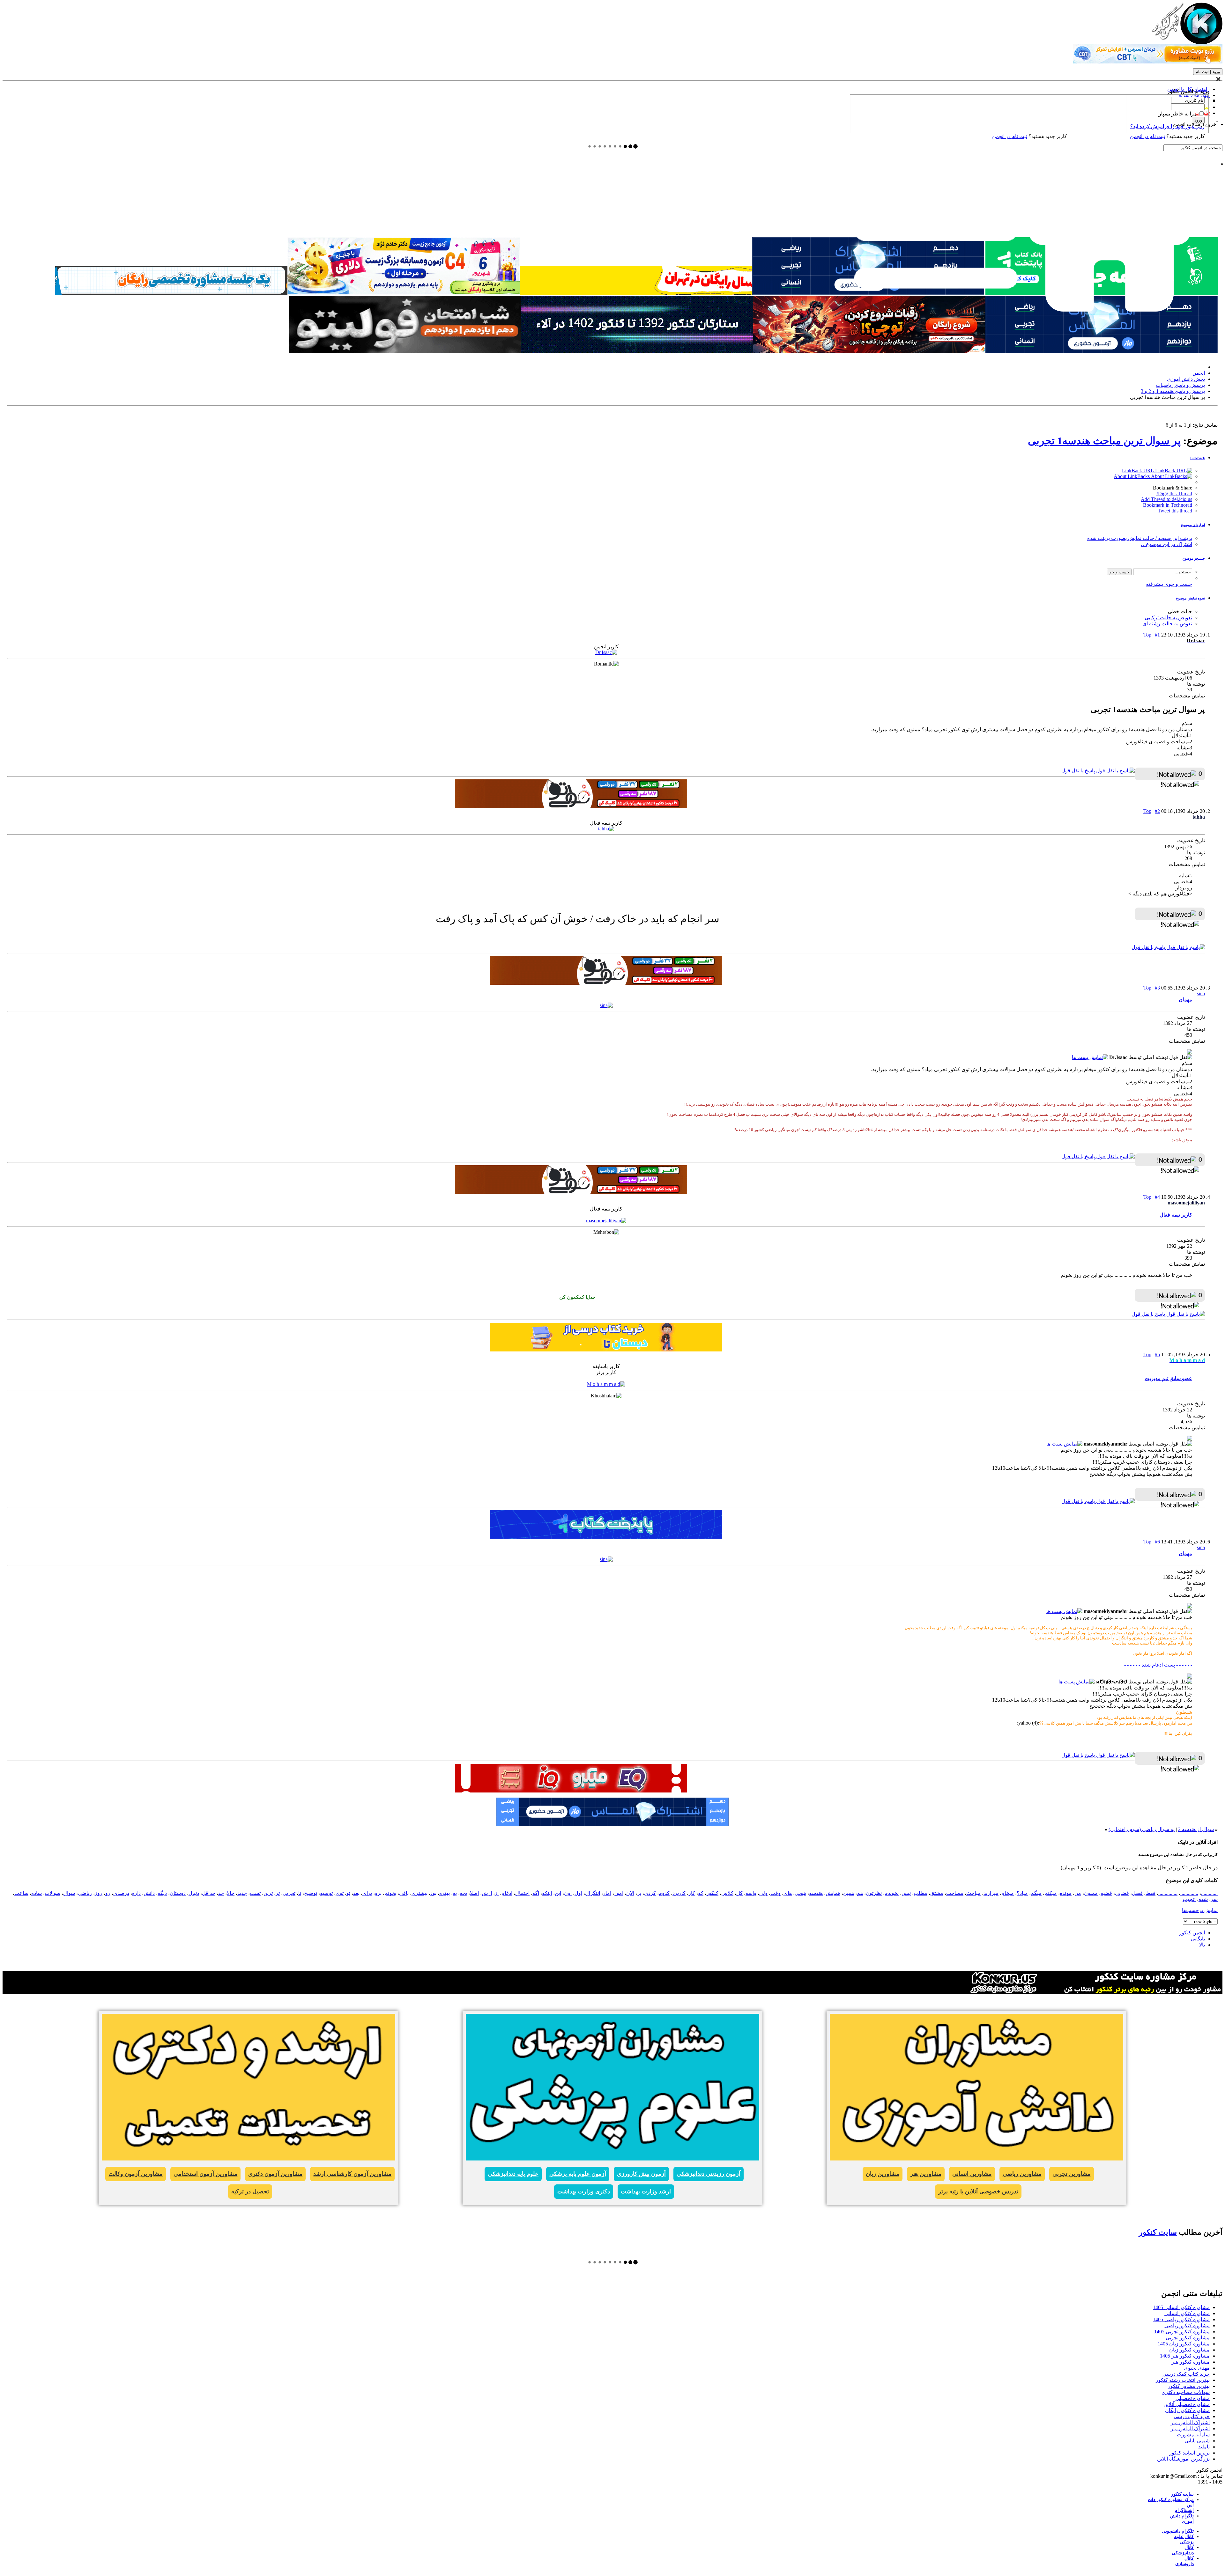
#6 (1157, 1542)
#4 (1157, 1197)
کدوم (664, 1893)
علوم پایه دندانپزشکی (513, 2174)
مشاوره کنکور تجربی (1188, 2338)
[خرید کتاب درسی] (606, 1350)
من (1078, 1893)
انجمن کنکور (1192, 1933)
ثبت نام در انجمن (1010, 136)
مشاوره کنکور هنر (1191, 2362)
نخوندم (892, 1893)
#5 (1157, 1354)
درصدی (121, 1893)
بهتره (445, 1893)
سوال (69, 1893)
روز (99, 1893)
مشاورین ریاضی (1022, 2174)
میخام (1008, 1893)
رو (108, 1893)
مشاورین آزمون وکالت (136, 2174)
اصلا (474, 1893)
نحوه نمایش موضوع (1190, 598)
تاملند (1204, 2447)
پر (639, 1893)
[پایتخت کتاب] (606, 1537)
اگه (536, 1893)
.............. (1189, 1893)
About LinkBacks (1132, 476)
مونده (1066, 1893)
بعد (356, 1893)
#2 (1157, 811)
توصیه (326, 1893)
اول (578, 1893)
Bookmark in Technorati (1168, 505)
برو (378, 1893)
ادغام (507, 1893)
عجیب (1189, 1899)
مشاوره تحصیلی (1193, 2398)
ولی (763, 1893)
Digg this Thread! (1174, 493)
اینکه (547, 1893)
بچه (463, 1893)
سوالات (52, 1893)
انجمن (1199, 373)
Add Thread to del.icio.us (1166, 499)
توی (340, 1893)
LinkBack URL (1139, 471)
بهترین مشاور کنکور (1189, 2386)
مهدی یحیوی (1197, 2368)
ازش (487, 1893)
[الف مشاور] (869, 352)
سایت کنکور (1158, 2232)
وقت (776, 1893)
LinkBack (1198, 458)
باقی (404, 1893)
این (558, 1893)
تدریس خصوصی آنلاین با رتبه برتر (978, 2191)
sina (1201, 994)
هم (860, 1893)
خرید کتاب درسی (1192, 2416)
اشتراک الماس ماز (1190, 2422)
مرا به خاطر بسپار (1178, 114)
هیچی (800, 1893)
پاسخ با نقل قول (1079, 771)
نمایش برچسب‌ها (1200, 1910)
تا (300, 1893)
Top (1147, 635)
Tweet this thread (1175, 511)
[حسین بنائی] (171, 293)
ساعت (21, 1893)
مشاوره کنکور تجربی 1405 (1182, 2332)
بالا (1202, 1945)
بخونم (390, 1893)
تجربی (289, 1893)
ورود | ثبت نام (1208, 72)
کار (692, 1893)
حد (221, 1893)
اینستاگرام (1184, 2510)
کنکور (712, 1893)
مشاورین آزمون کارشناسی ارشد (352, 2174)
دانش (149, 1893)
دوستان (178, 1893)
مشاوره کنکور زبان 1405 (1184, 2344)
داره (136, 1893)
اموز (619, 1893)
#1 (1157, 635)
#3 (1157, 988)
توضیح (311, 1893)
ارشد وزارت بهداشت (646, 2191)
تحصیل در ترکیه (250, 2191)
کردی (650, 1893)
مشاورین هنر (926, 2174)
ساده (37, 1893)
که (701, 1893)
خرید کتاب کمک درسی (1186, 2374)
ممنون (1091, 1893)
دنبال (194, 1893)
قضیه (1106, 1893)
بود (433, 1893)
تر (278, 1893)
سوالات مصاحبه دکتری (1186, 2392)
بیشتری (419, 1893)
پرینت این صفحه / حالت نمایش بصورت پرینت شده (1140, 538)
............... (1168, 1893)
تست (255, 1893)
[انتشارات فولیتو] (405, 352)
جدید (242, 1893)
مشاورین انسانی (972, 2174)
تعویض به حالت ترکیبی (1168, 618)
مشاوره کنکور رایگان (1187, 2410)
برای (367, 1893)
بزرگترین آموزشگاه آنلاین (1183, 2459)
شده (1203, 1899)
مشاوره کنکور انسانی (1187, 2313)
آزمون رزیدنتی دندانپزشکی (709, 2174)
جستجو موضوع (1194, 558)
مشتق (937, 1893)
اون (568, 1893)
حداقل (209, 1893)
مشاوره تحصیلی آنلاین (1187, 2404)
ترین (268, 1893)
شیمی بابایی (1197, 2441)
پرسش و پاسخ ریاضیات (1180, 385)
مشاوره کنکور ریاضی (1187, 2326)
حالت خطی (1180, 611)
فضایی (1122, 1893)
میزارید (991, 1893)
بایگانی (1198, 1939)
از (497, 1893)
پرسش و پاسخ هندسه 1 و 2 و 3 (1173, 391)
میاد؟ (1022, 1893)
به (455, 1893)
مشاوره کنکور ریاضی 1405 (1181, 2319)
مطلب (921, 1893)
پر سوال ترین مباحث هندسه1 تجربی (1104, 441)
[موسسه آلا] (637, 352)
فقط (1151, 1893)
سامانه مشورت (1193, 2435)
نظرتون (874, 1893)
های (788, 1893)
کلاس (727, 1893)
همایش (833, 1893)
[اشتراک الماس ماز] (1102, 352)
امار (607, 1893)
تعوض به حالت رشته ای (1167, 624)
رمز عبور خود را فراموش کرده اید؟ (1167, 126)
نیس (906, 1893)
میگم (1036, 1893)
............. (1209, 1893)
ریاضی (85, 1893)
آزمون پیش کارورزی (641, 2174)
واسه (751, 1893)
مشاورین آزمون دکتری (275, 2174)
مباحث (973, 1893)
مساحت (955, 1893)
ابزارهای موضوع (1193, 525)
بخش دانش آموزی (1186, 379)
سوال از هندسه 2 (1196, 1829)
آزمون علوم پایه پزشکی (578, 2174)
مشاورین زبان (883, 2174)
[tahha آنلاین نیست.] (606, 829)
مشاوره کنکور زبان (1189, 2350)
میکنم (1051, 1893)
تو (348, 1893)
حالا (231, 1893)
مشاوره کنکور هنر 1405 (1185, 2356)
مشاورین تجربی (1072, 2174)
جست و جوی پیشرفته (1169, 584)
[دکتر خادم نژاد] (404, 293)
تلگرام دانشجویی (1178, 2531)
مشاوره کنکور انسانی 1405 (1181, 2307)
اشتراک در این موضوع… (1166, 544)
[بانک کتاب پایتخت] (636, 293)
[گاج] (571, 1791)
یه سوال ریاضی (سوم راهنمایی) (1142, 1829)
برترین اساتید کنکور (1189, 2453)
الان (630, 1893)
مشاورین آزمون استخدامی (205, 2174)
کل (739, 1893)
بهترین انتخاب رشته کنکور (1183, 2380)
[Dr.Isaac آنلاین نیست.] (606, 652)
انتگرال (593, 1893)
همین (849, 1893)
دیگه (162, 1893)
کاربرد (679, 1893)
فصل (1137, 1893)
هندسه (816, 1893)
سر (1214, 1899)
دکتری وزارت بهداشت (584, 2191)
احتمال (522, 1893)
